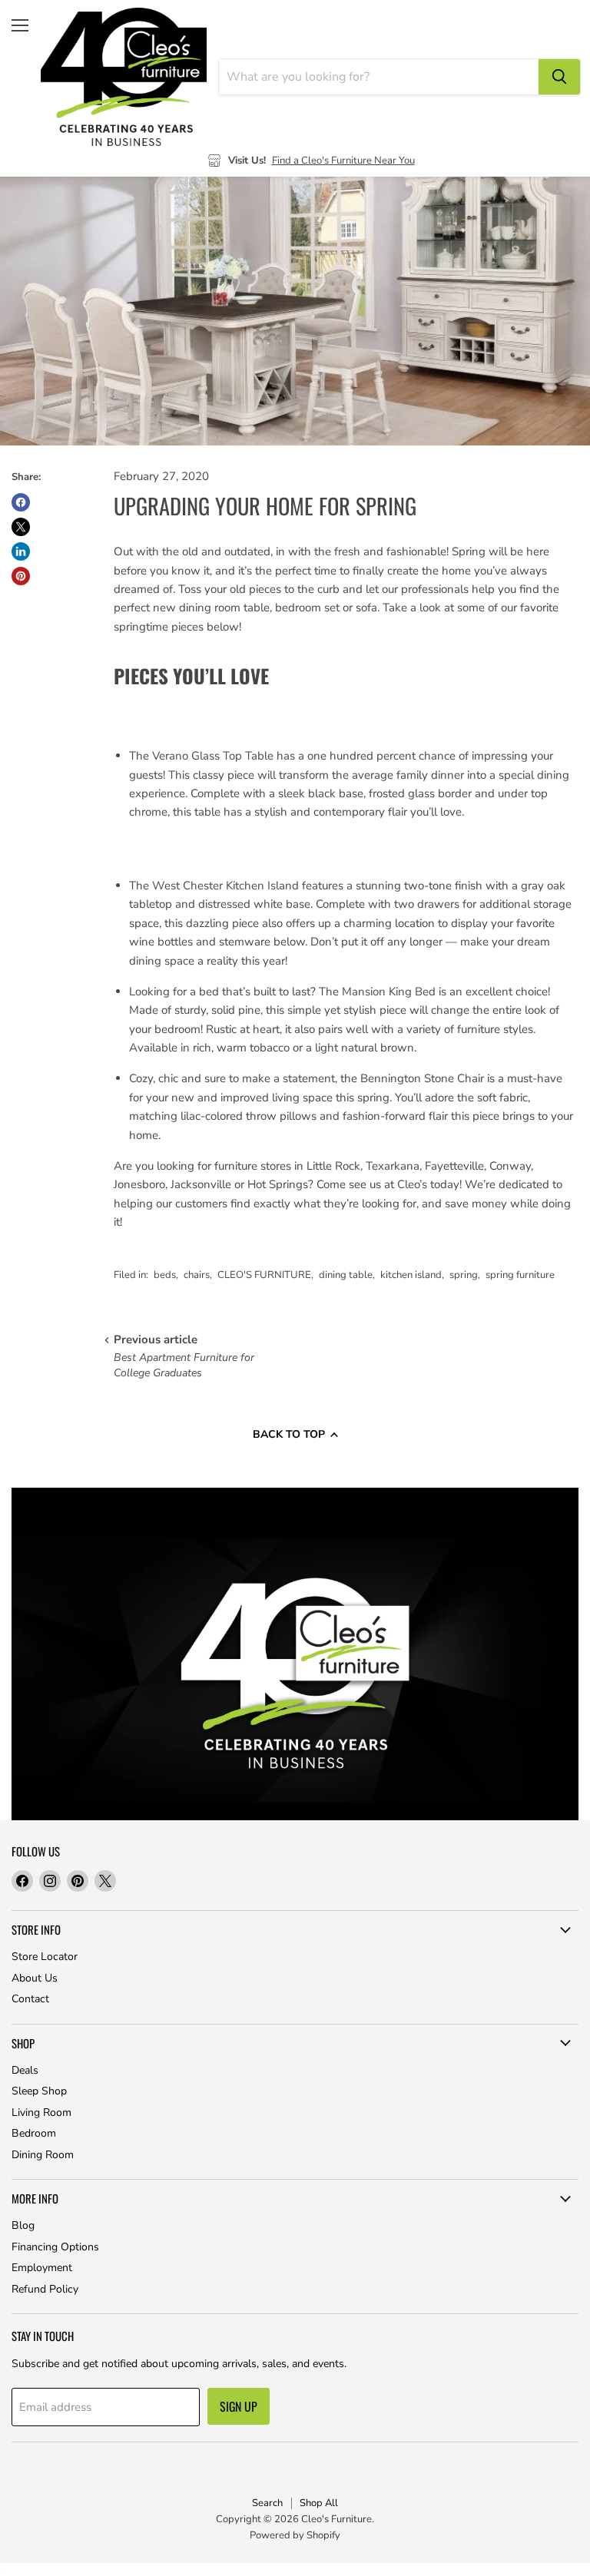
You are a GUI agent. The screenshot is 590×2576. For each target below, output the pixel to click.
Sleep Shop (39, 2091)
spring (464, 1275)
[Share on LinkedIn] (21, 551)
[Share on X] (21, 527)
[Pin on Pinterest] (21, 576)
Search (267, 2503)
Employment (42, 2268)
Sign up (239, 2406)
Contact (30, 1999)
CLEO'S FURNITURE (264, 1275)
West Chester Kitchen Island (225, 886)
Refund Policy (45, 2289)
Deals (25, 2070)
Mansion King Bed (390, 992)
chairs (197, 1275)
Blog (23, 2225)
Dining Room (43, 2155)
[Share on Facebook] (21, 502)
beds (165, 1275)
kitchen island (411, 1275)
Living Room (41, 2112)
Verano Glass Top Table (213, 756)
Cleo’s (412, 1184)
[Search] (559, 77)
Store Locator (45, 1957)
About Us (35, 1978)
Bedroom (34, 2133)
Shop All (319, 2503)
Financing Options (55, 2247)
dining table (346, 1275)
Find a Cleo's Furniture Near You (343, 161)
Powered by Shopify (295, 2535)
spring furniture (520, 1275)
